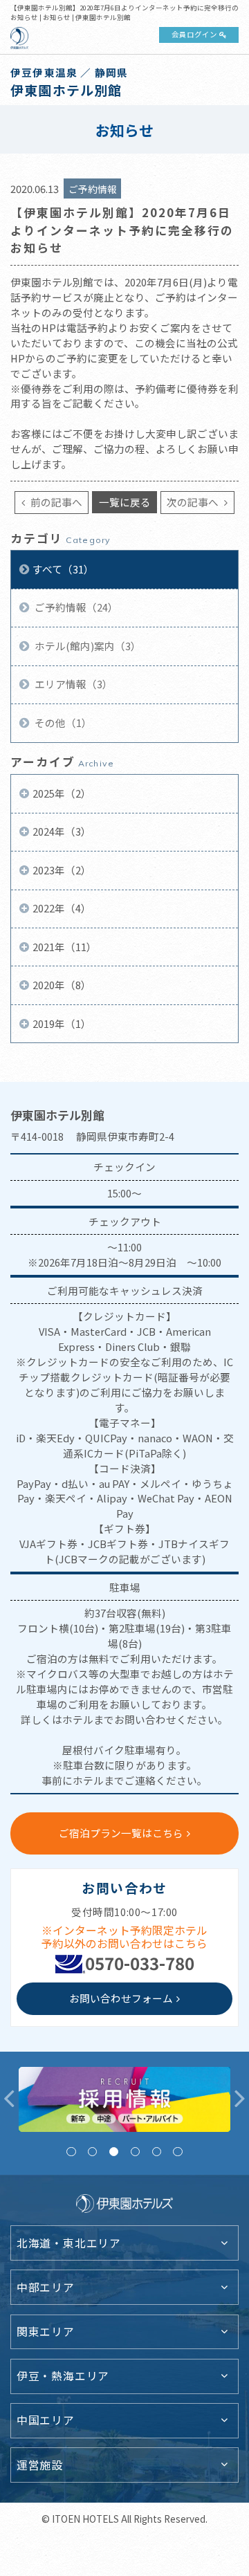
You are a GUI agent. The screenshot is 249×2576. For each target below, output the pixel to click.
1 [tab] (71, 2152)
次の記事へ (194, 502)
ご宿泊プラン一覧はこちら (121, 1833)
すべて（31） (63, 569)
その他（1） (62, 723)
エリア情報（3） (73, 684)
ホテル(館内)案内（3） (87, 646)
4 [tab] (135, 2152)
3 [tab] (114, 2152)
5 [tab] (157, 2152)
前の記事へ (55, 502)
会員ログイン (194, 34)
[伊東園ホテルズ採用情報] (125, 2099)
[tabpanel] (125, 2099)
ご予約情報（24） (75, 607)
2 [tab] (92, 2152)
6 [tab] (177, 2152)
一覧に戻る (125, 502)
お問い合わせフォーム (121, 1998)
